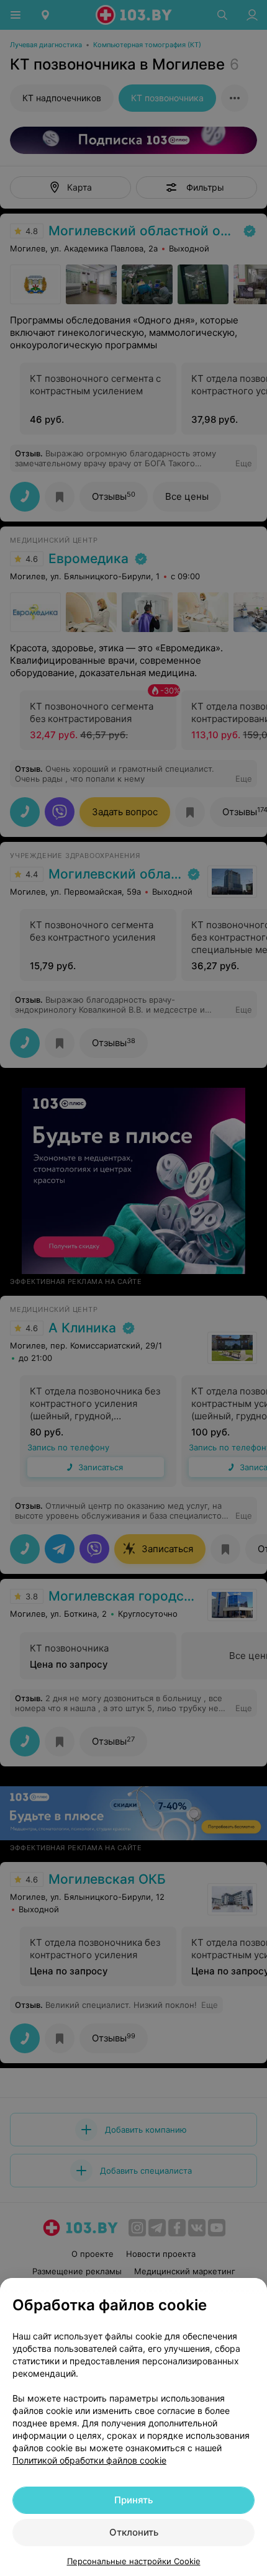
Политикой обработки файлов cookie (89, 2460)
